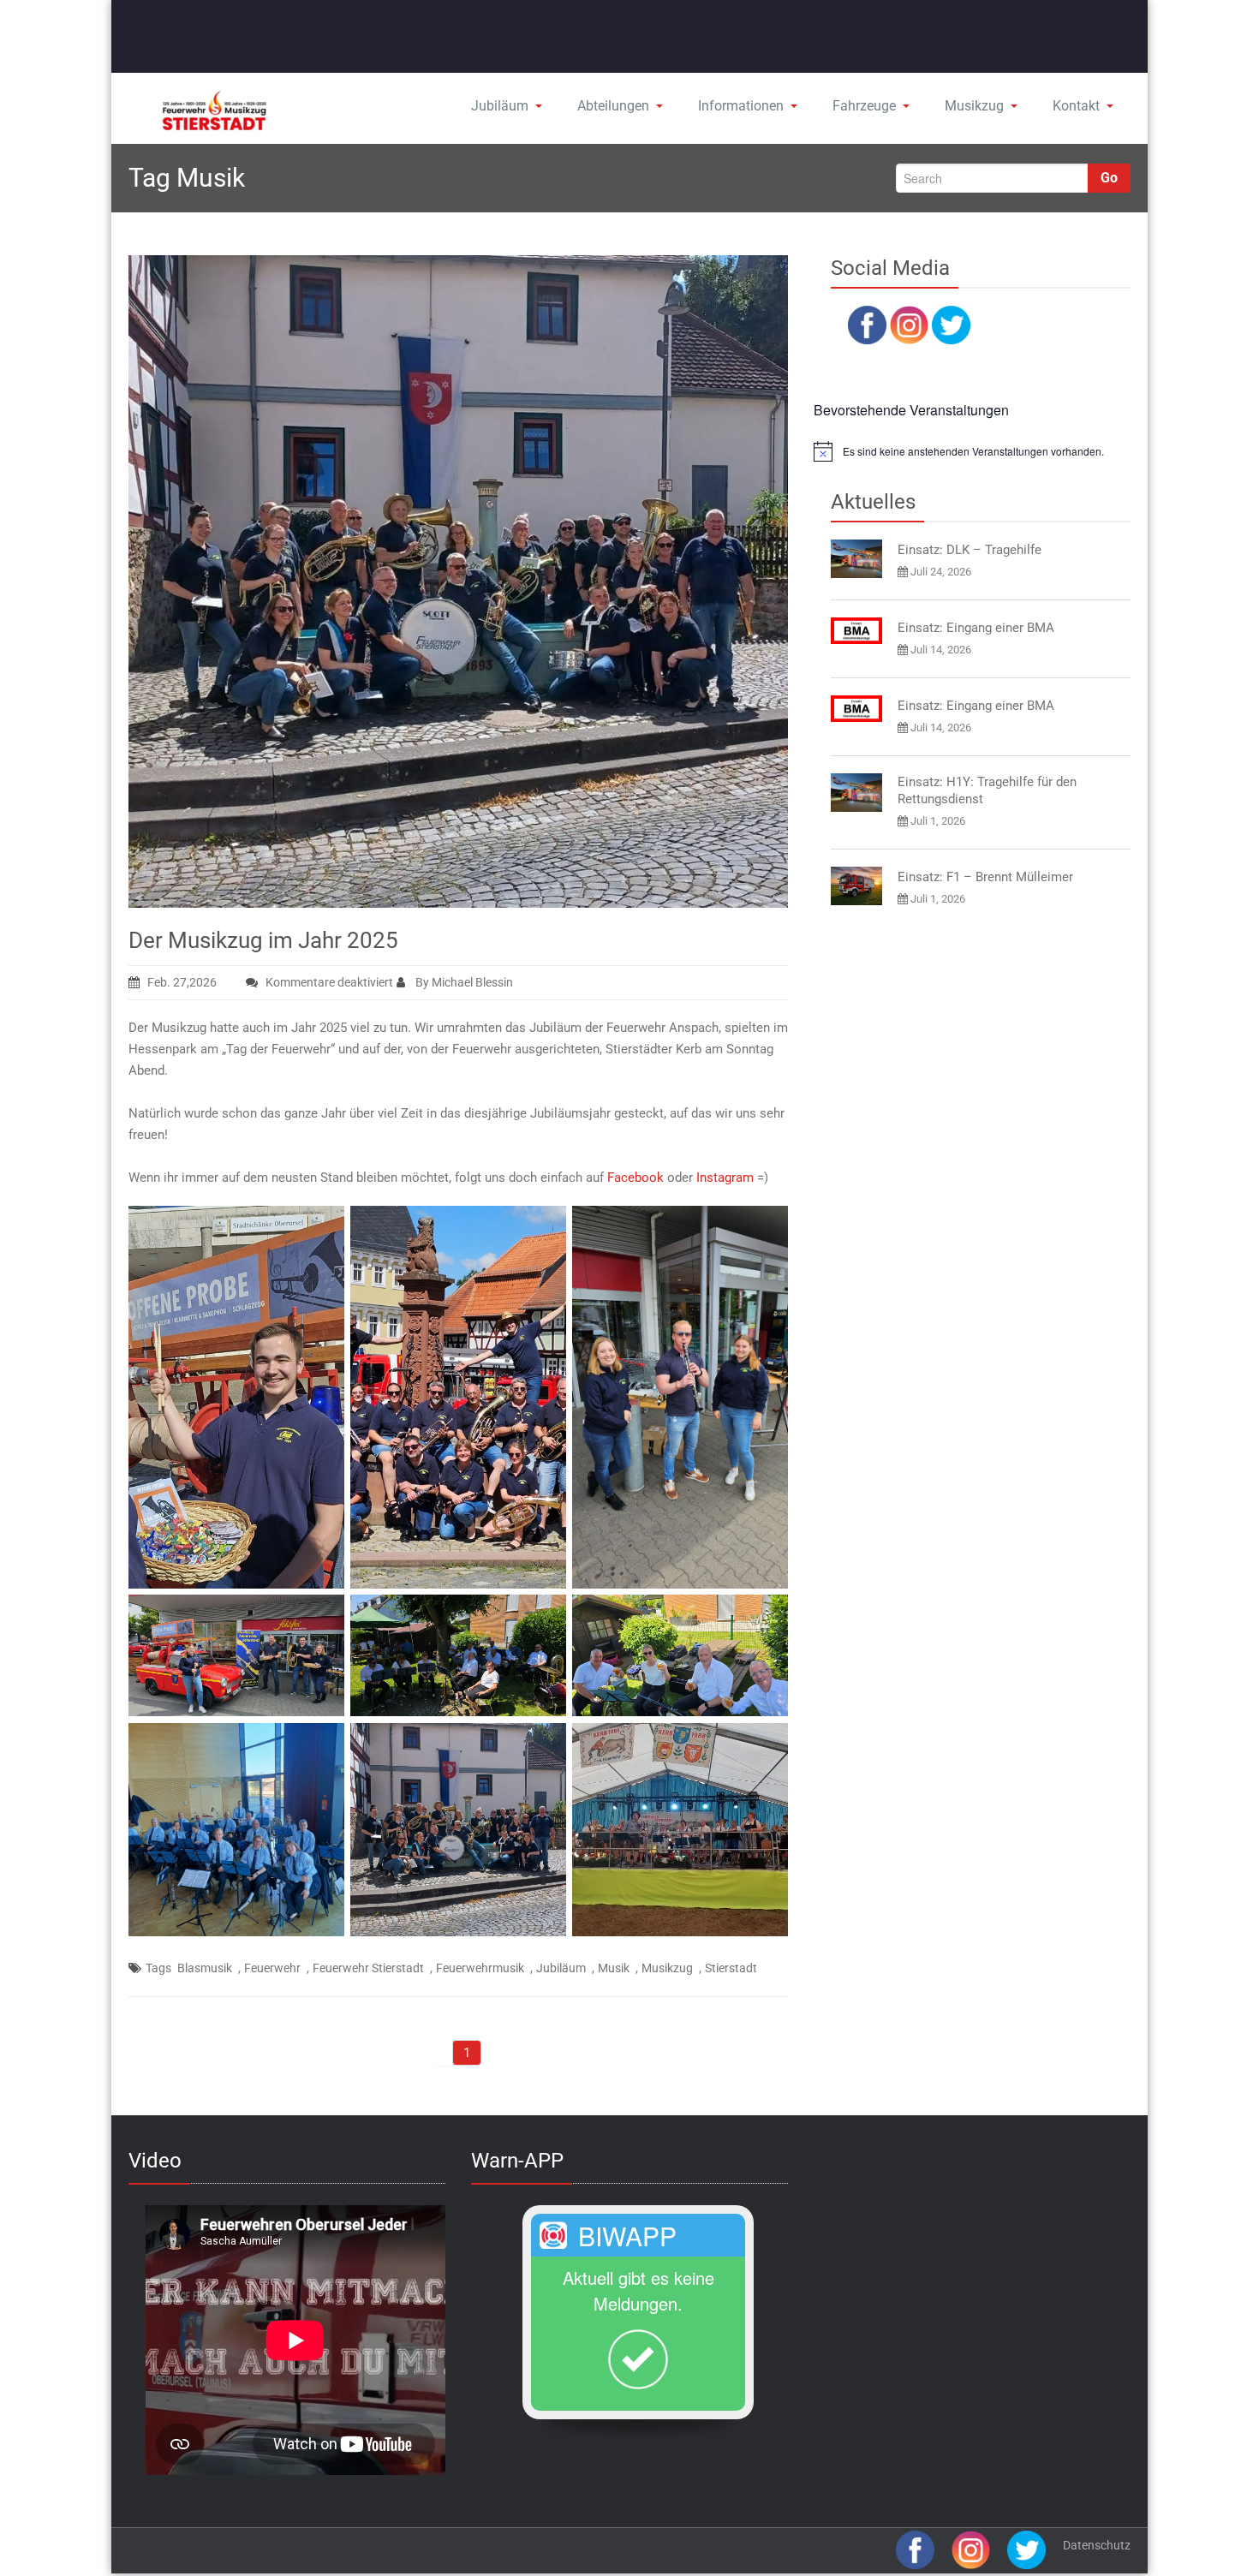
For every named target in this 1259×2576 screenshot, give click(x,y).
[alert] (972, 451)
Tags (158, 1968)
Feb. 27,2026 (182, 982)
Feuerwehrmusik (480, 1968)
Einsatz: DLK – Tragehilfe (970, 550)
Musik (614, 1968)
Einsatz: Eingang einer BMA (976, 628)
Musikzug (974, 106)
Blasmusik (205, 1968)
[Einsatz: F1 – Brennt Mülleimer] (856, 886)
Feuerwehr (272, 1968)
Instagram (727, 1178)
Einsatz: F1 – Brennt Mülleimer (985, 877)
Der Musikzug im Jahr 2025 (263, 940)
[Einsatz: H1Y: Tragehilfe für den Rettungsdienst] (856, 793)
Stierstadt (731, 1968)
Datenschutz (1097, 2545)
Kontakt (1076, 106)
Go (1109, 178)
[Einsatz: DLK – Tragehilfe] (856, 559)
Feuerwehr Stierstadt (368, 1968)
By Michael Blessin (463, 982)
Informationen (741, 106)
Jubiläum (500, 106)
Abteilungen (613, 106)
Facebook (637, 1178)
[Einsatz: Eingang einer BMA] (856, 631)
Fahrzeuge (864, 106)
